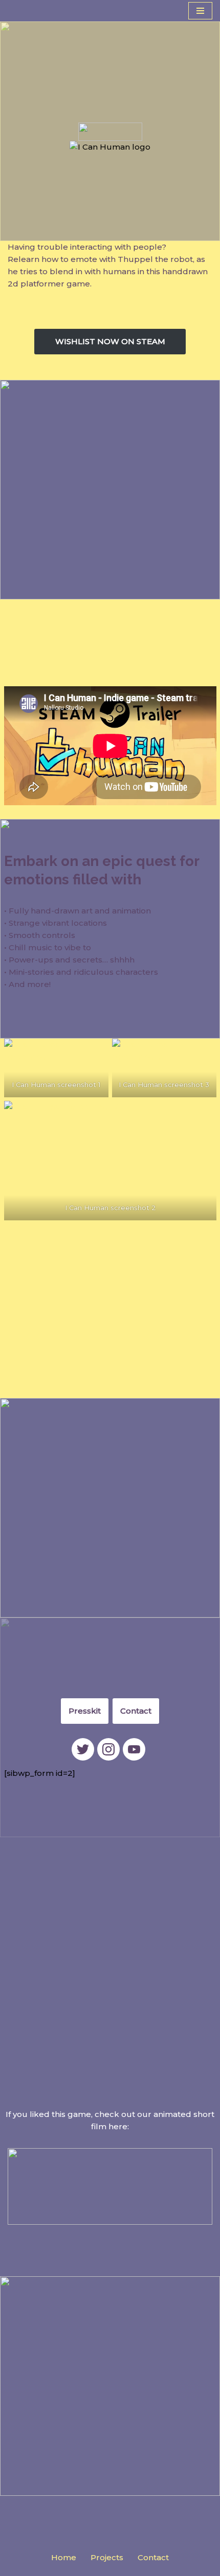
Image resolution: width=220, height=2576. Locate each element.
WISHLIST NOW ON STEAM (110, 341)
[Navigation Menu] (200, 11)
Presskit (85, 1711)
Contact (136, 1711)
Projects (107, 2557)
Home (64, 2557)
